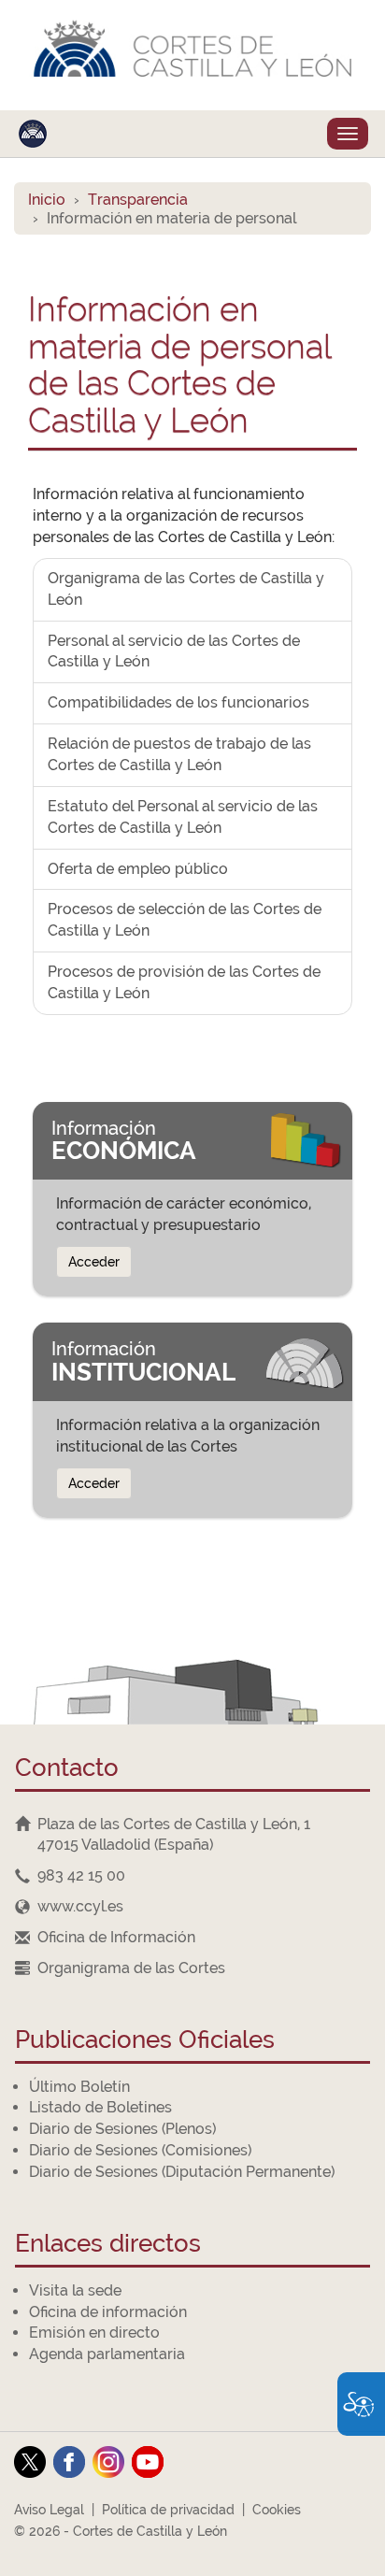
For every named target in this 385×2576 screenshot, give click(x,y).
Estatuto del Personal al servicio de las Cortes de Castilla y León (183, 817)
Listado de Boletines (100, 2107)
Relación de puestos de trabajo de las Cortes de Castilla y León (179, 754)
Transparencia (138, 200)
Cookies (277, 2510)
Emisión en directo (94, 2333)
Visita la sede (75, 2290)
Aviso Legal (49, 2510)
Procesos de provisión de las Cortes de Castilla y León (184, 982)
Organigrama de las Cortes (131, 1968)
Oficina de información (108, 2312)
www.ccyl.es (80, 1906)
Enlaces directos (108, 2245)
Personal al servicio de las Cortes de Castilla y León (174, 651)
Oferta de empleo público (138, 869)
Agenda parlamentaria (107, 2354)
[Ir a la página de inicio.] (192, 55)
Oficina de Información (116, 1937)
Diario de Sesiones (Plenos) (122, 2129)
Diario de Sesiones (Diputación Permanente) (182, 2172)
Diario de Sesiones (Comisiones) (140, 2150)
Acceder (94, 1262)
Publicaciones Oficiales (145, 2041)
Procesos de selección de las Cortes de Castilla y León (185, 920)
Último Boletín (79, 2087)
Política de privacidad (168, 2510)
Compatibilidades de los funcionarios (178, 702)
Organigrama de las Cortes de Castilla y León (186, 589)
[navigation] (192, 1876)
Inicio (47, 200)
